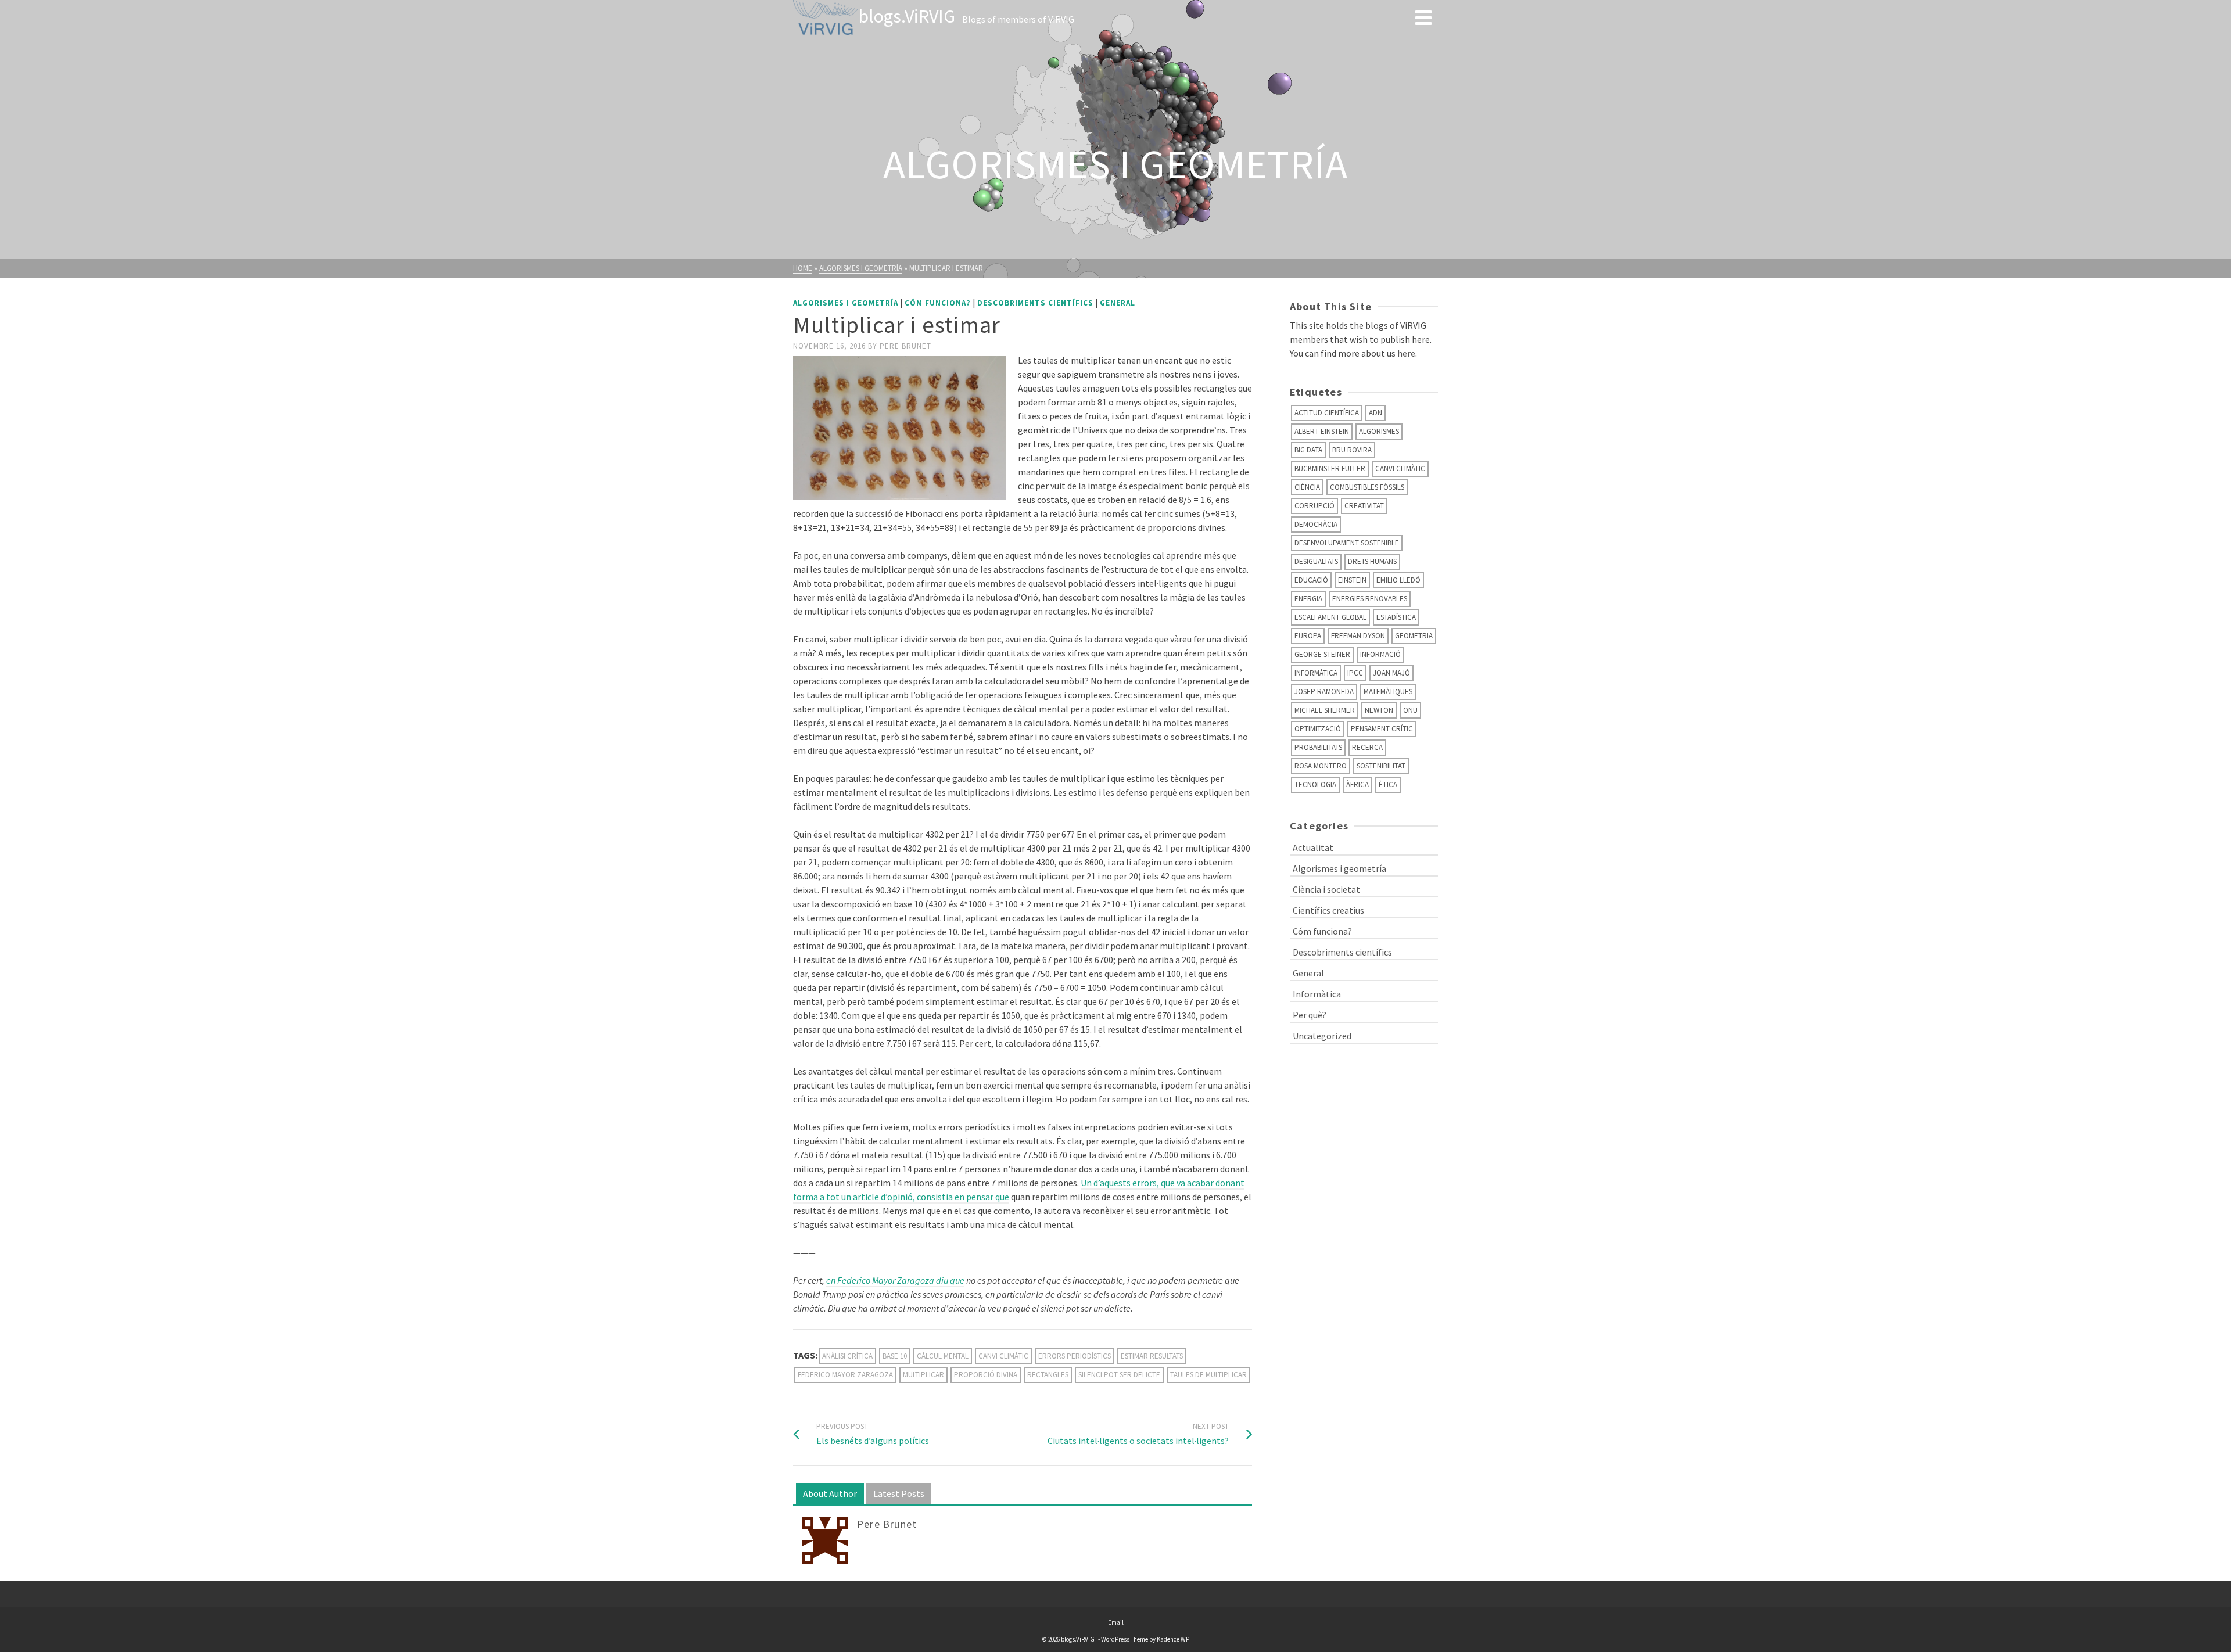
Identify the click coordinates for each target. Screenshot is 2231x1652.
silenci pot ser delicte (1119, 1375)
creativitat (1364, 506)
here (1406, 353)
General (1118, 303)
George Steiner (1322, 654)
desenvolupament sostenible (1347, 543)
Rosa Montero (1321, 766)
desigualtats (1316, 561)
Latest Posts (899, 1493)
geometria (1414, 636)
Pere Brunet (905, 346)
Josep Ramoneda (1324, 692)
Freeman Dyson (1358, 636)
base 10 (895, 1356)
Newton (1379, 710)
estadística (1396, 617)
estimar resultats (1152, 1356)
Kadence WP (1173, 1639)
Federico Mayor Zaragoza (845, 1375)
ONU (1410, 710)
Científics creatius (1328, 910)
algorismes (1379, 431)
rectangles (1048, 1375)
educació (1311, 580)
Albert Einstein (1322, 431)
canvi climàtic (1003, 1356)
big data (1308, 450)
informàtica (1316, 673)
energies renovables (1370, 599)
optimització (1318, 729)
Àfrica (1357, 784)
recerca (1367, 747)
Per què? (1310, 1015)
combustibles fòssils (1367, 487)
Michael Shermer (1325, 710)
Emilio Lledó (1398, 580)
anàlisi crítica (847, 1356)
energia (1308, 599)
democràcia (1316, 524)
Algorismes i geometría (846, 303)
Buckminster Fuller (1330, 468)
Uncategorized (1322, 1036)
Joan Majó (1391, 673)
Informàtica (1317, 994)
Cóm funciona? (938, 303)
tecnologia (1315, 784)
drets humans (1372, 561)
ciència (1307, 487)
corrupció (1314, 506)
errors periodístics (1075, 1356)
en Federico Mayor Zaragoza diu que (895, 1280)
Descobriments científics (1035, 303)
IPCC (1355, 673)
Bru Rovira (1352, 450)
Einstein (1352, 580)
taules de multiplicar (1208, 1375)
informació (1380, 654)
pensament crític (1382, 729)
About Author (830, 1493)
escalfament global (1330, 617)
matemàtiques (1388, 692)
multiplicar (923, 1375)
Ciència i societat (1326, 889)
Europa (1308, 636)
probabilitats (1318, 747)
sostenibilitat (1381, 766)
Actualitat (1313, 847)
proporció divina (986, 1375)
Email (1116, 1622)
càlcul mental (943, 1356)
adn (1375, 413)
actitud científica (1327, 413)
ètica (1388, 784)
